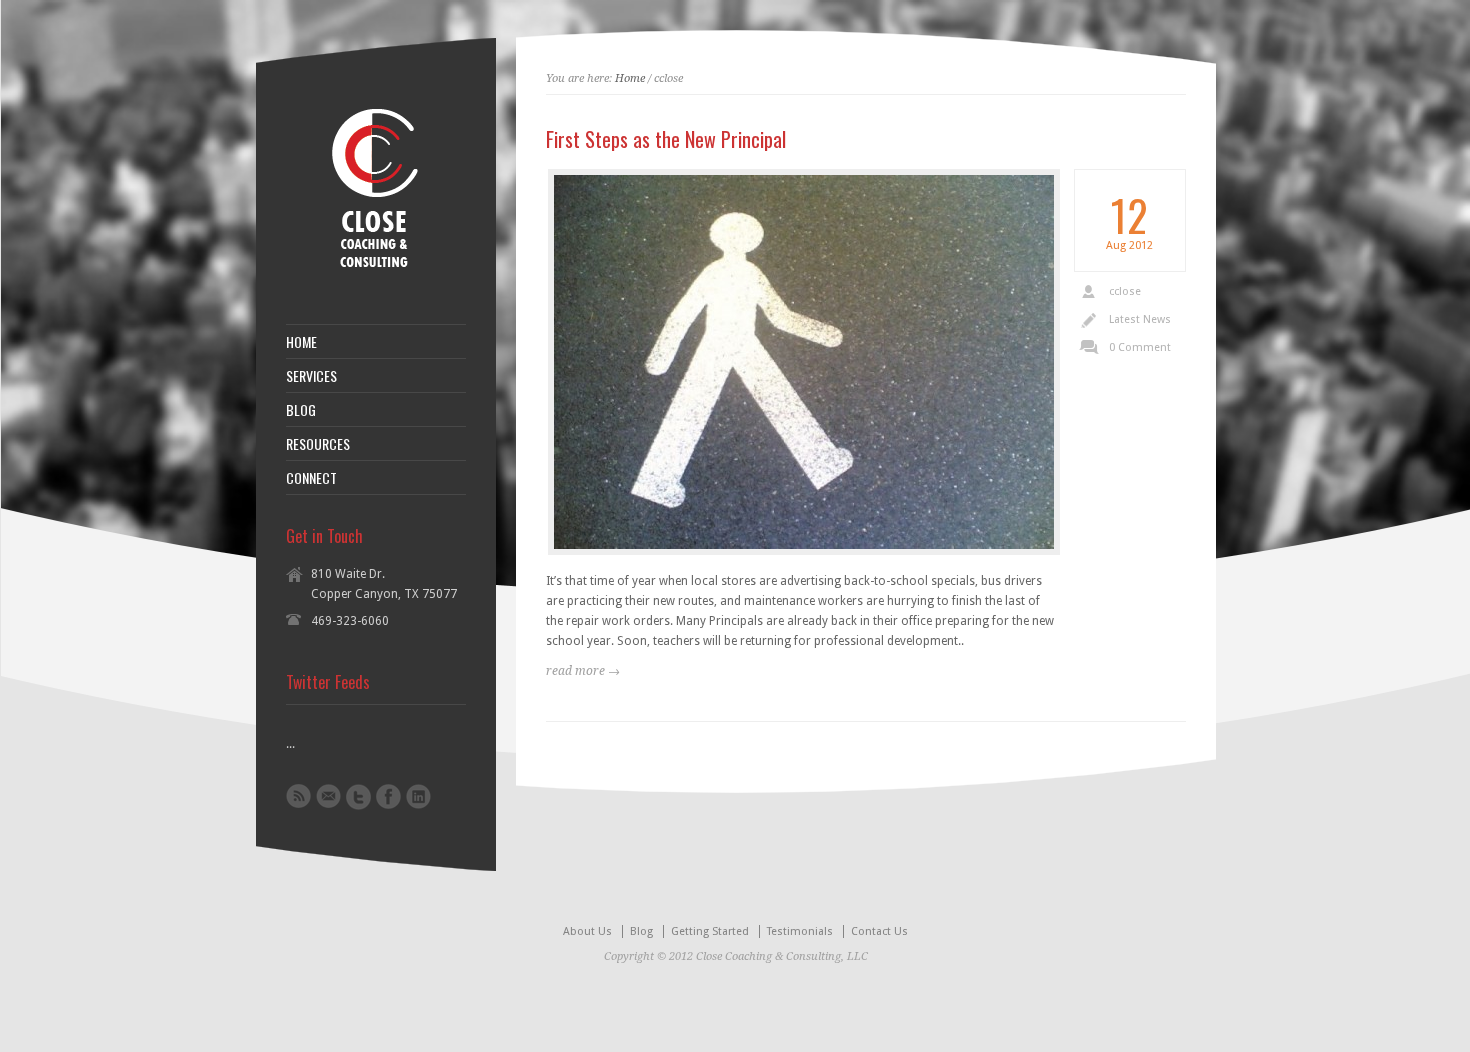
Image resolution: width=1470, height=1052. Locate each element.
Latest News (1140, 319)
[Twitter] (358, 797)
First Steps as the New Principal (666, 139)
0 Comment (1140, 347)
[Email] (328, 796)
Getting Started (710, 931)
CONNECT (311, 478)
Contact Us (879, 931)
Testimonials (800, 931)
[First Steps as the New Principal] (804, 362)
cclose (1125, 291)
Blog (641, 931)
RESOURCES (318, 444)
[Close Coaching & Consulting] (373, 274)
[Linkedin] (418, 796)
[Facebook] (388, 796)
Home (630, 78)
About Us (587, 931)
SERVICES (311, 376)
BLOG (301, 410)
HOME (301, 342)
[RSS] (298, 796)
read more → (583, 671)
